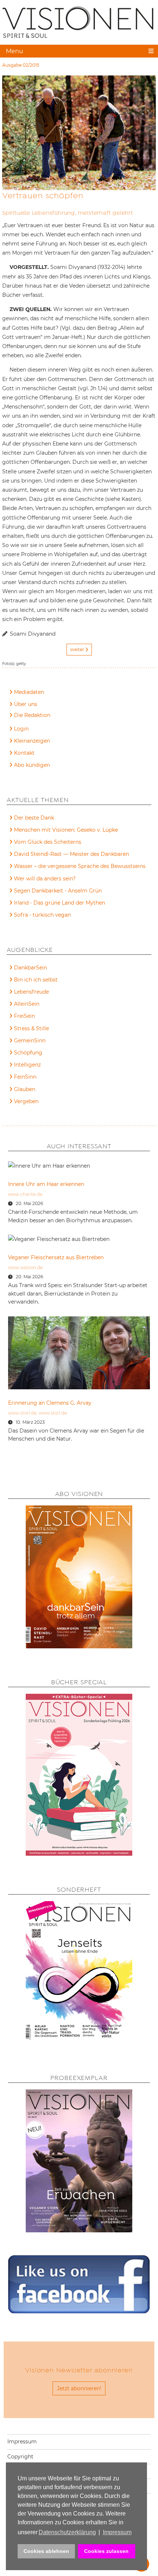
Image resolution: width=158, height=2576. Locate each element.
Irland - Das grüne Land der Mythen (60, 903)
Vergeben (26, 1101)
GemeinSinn (30, 1041)
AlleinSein (27, 1004)
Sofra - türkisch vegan (42, 915)
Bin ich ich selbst (36, 980)
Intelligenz (27, 1065)
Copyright (20, 2457)
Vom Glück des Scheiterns (48, 842)
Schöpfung (28, 1053)
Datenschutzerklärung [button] (67, 2532)
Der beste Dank (34, 818)
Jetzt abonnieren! (79, 2388)
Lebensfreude (31, 992)
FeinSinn (25, 1077)
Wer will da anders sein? (45, 879)
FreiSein (24, 1016)
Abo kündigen (32, 765)
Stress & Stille (31, 1028)
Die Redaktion (32, 715)
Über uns (26, 704)
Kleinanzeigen (32, 741)
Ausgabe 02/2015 (21, 65)
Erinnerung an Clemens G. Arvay (50, 1403)
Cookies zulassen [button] (106, 2551)
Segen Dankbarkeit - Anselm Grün (58, 891)
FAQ (20, 716)
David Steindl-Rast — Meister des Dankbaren (71, 854)
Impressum (22, 2442)
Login (21, 729)
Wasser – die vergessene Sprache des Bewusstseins (80, 866)
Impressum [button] (117, 2532)
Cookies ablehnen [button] (46, 2551)
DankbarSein (30, 968)
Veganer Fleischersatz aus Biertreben (56, 1257)
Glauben (25, 1089)
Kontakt (24, 753)
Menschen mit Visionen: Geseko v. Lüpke (66, 830)
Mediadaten (29, 692)
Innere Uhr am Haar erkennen (46, 1184)
